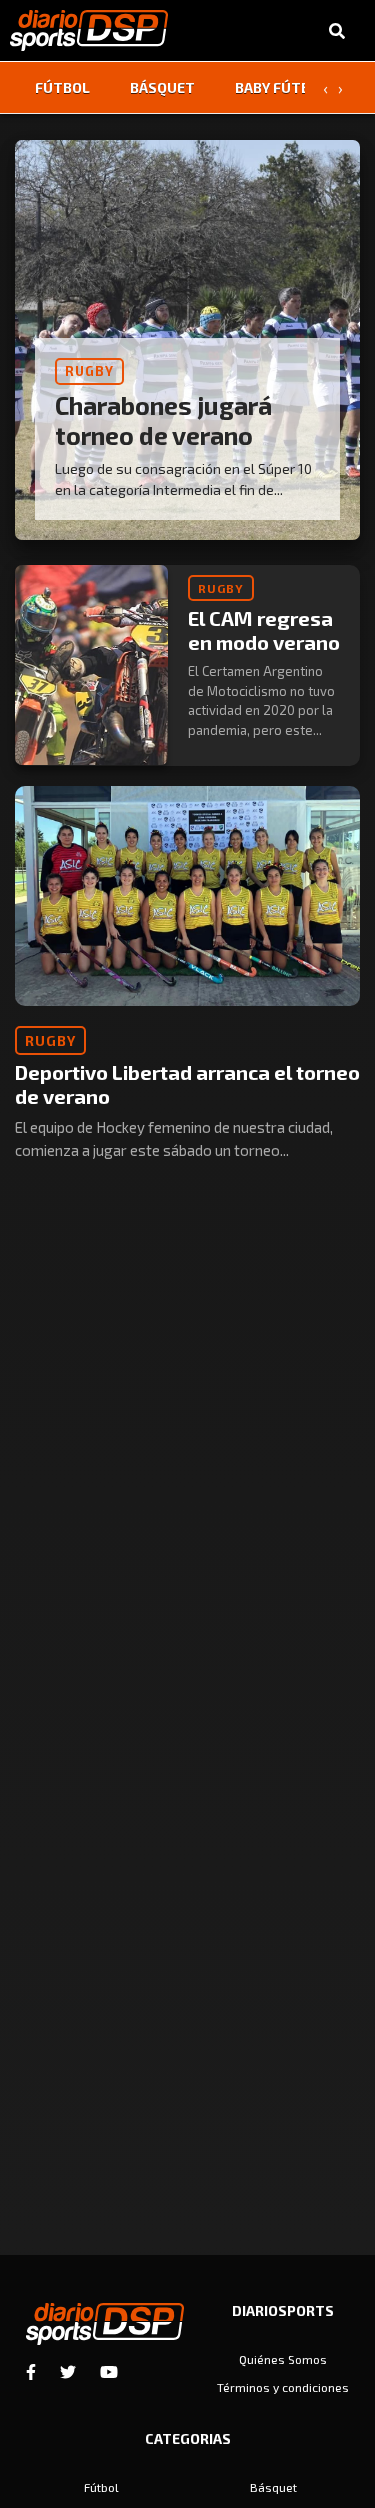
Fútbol (62, 87)
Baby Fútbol (281, 87)
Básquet (162, 87)
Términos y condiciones (283, 2387)
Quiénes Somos (283, 2359)
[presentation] (325, 88)
